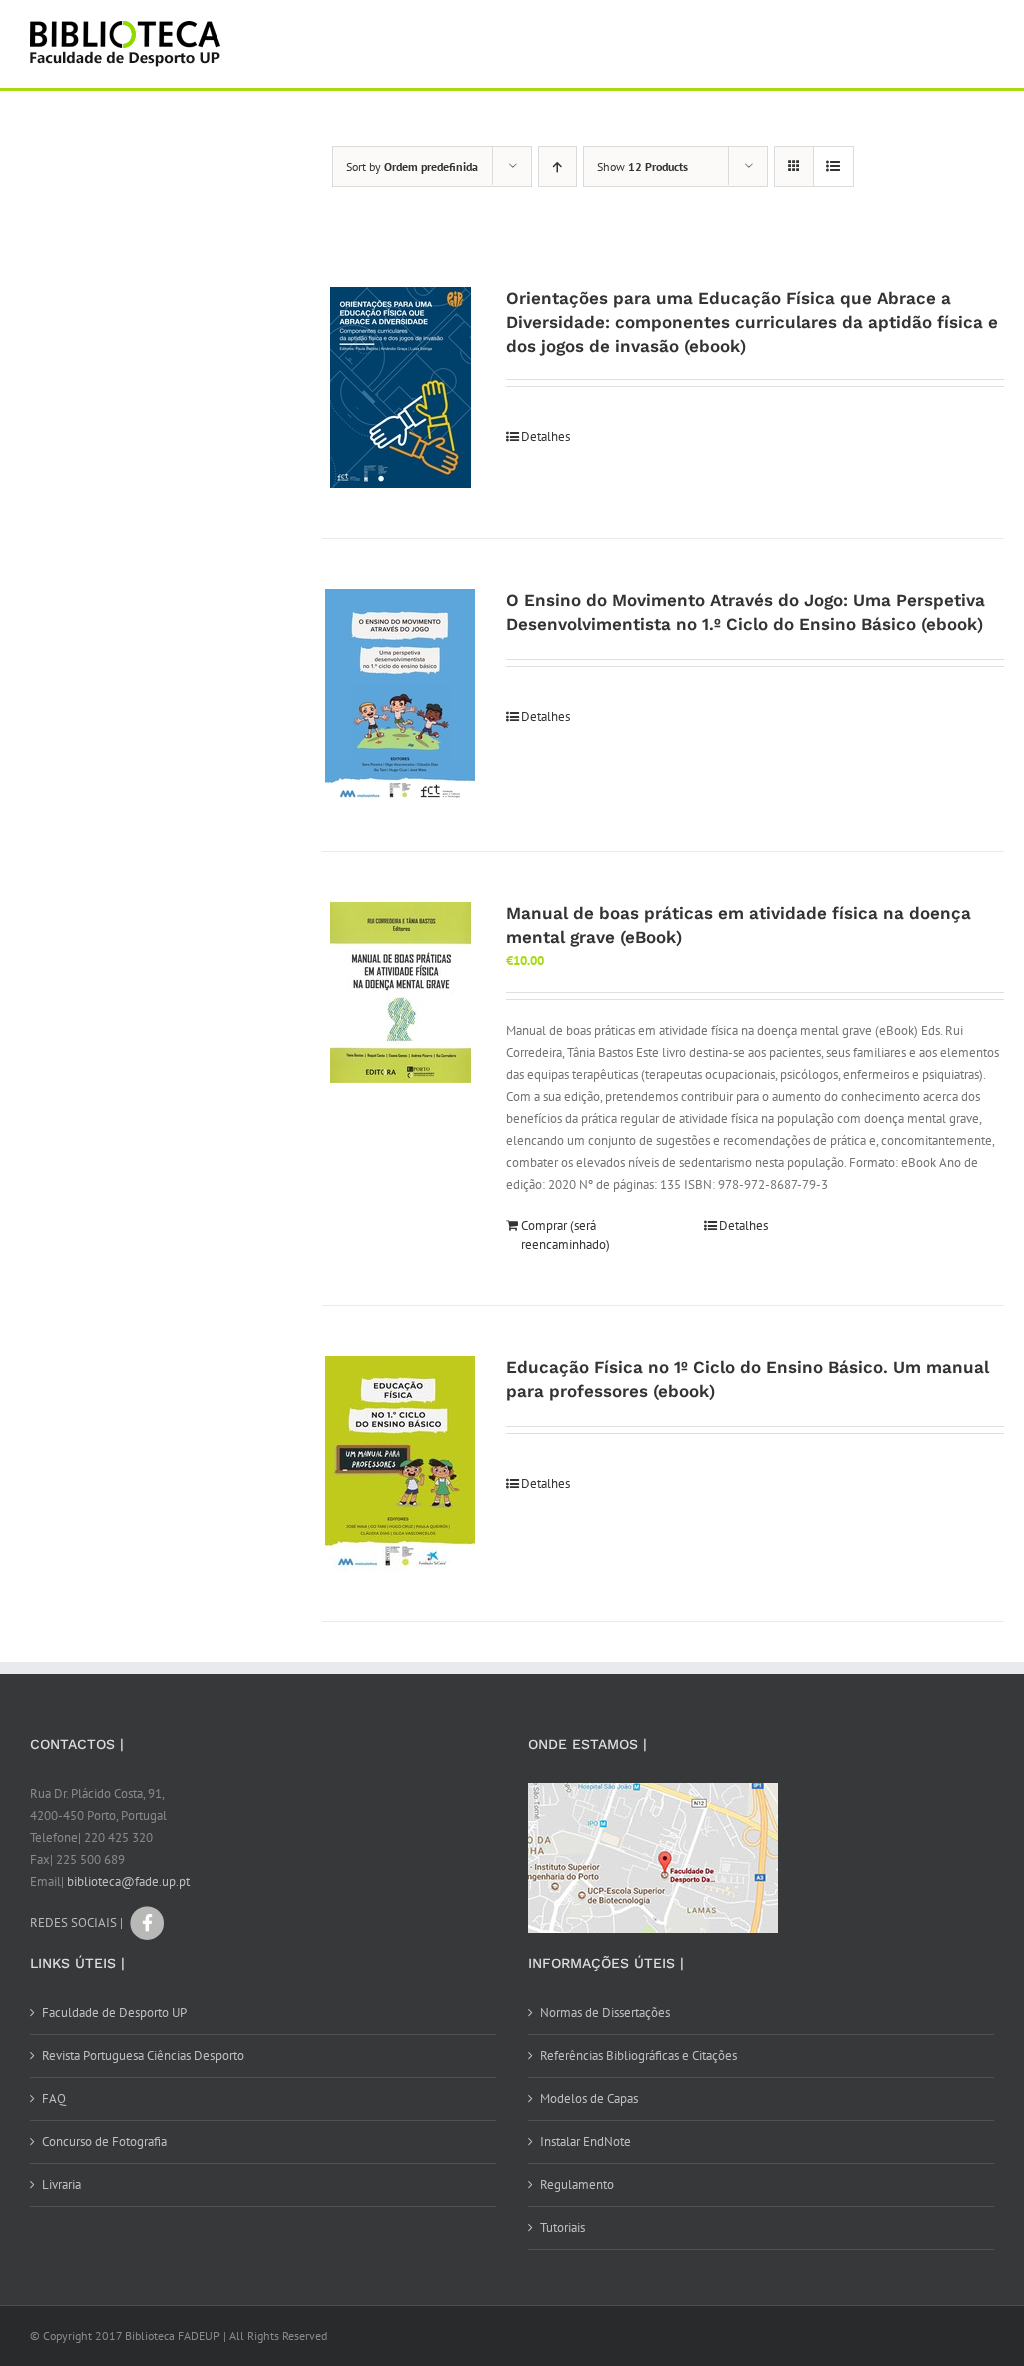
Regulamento (577, 2184)
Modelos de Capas (589, 2098)
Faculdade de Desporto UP (114, 2012)
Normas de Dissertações (605, 2012)
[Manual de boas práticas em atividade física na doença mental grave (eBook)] (400, 992)
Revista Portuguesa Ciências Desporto (143, 2055)
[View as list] (833, 166)
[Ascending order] (557, 166)
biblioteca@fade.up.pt (128, 1881)
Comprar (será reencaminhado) (565, 1235)
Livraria (61, 2184)
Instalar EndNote (585, 2141)
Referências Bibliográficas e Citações (638, 2055)
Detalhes (545, 436)
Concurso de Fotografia (104, 2141)
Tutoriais (562, 2227)
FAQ (54, 2098)
